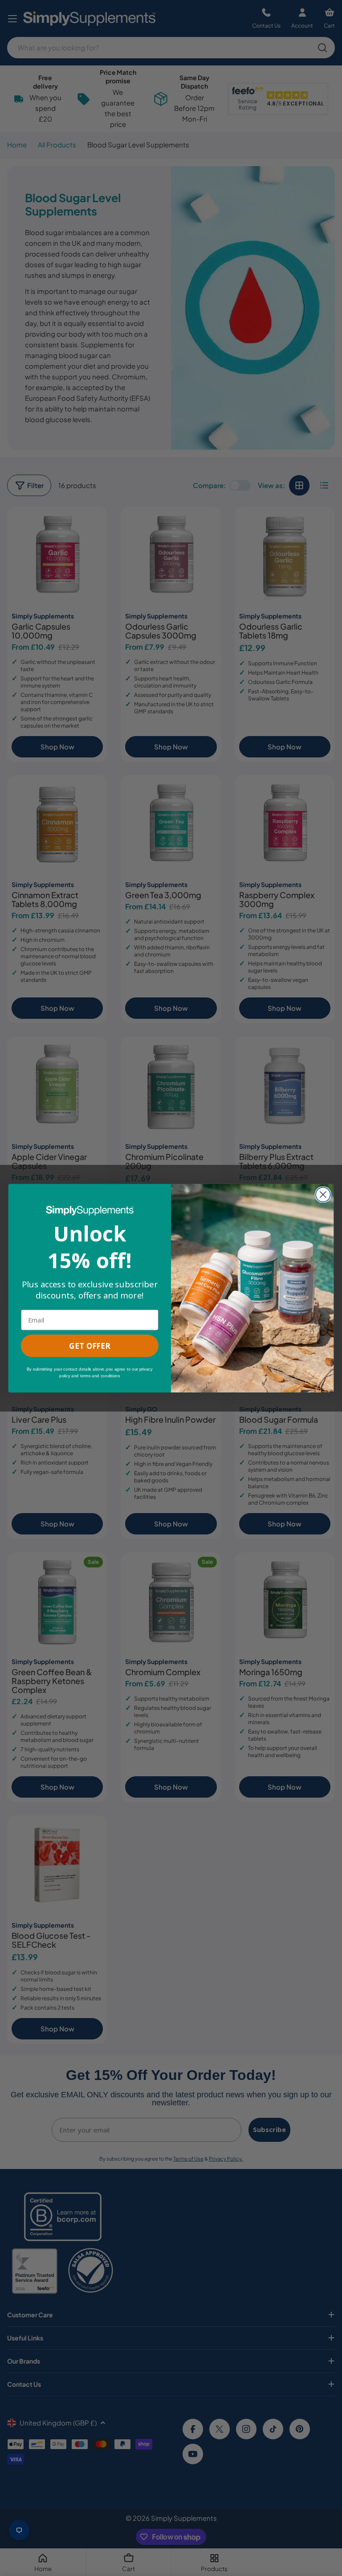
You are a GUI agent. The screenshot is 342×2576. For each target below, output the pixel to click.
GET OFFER (90, 1345)
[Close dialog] (323, 1194)
